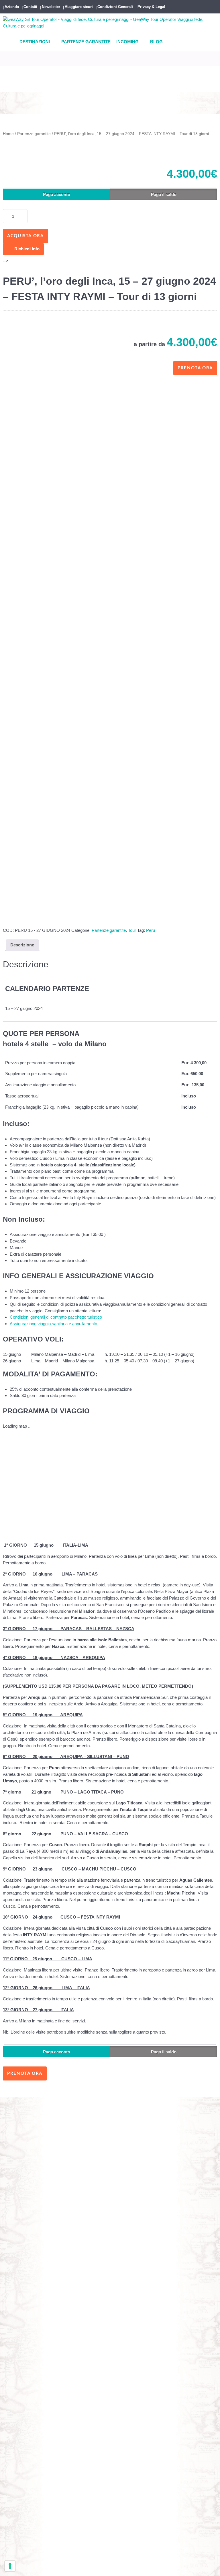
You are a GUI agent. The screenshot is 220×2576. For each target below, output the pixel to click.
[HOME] (9, 42)
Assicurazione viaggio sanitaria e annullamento (53, 1324)
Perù (151, 930)
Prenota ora (195, 368)
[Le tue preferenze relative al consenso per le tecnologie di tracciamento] (10, 2566)
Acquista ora (25, 236)
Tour (132, 930)
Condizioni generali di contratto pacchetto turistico (56, 1317)
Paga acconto (57, 194)
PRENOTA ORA (25, 2073)
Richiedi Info (27, 249)
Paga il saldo (164, 194)
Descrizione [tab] (22, 945)
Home (8, 134)
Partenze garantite (34, 134)
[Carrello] (5, 86)
